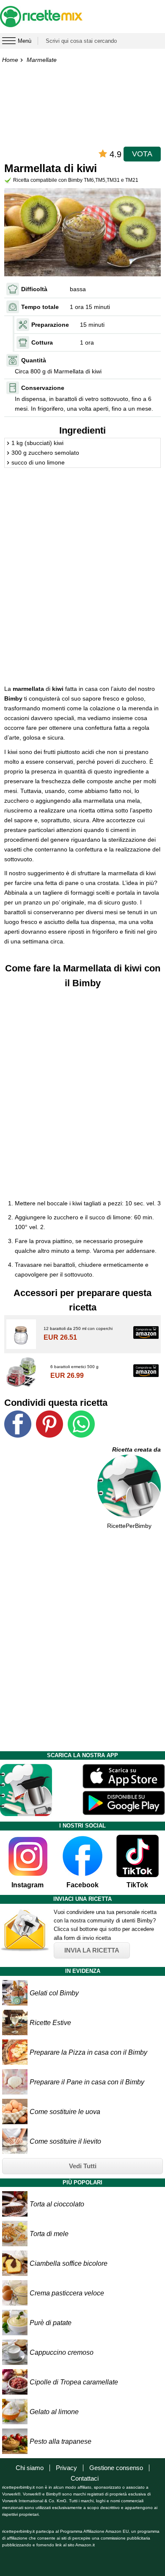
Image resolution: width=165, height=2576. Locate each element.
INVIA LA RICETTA (92, 1950)
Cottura (42, 342)
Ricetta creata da (136, 1449)
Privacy (66, 2468)
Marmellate (42, 60)
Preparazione (50, 325)
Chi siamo (30, 2468)
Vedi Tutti (83, 2166)
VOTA (142, 154)
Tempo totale (40, 307)
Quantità (34, 360)
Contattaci (85, 2478)
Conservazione (43, 388)
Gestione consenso (116, 2468)
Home (10, 60)
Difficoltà (34, 289)
